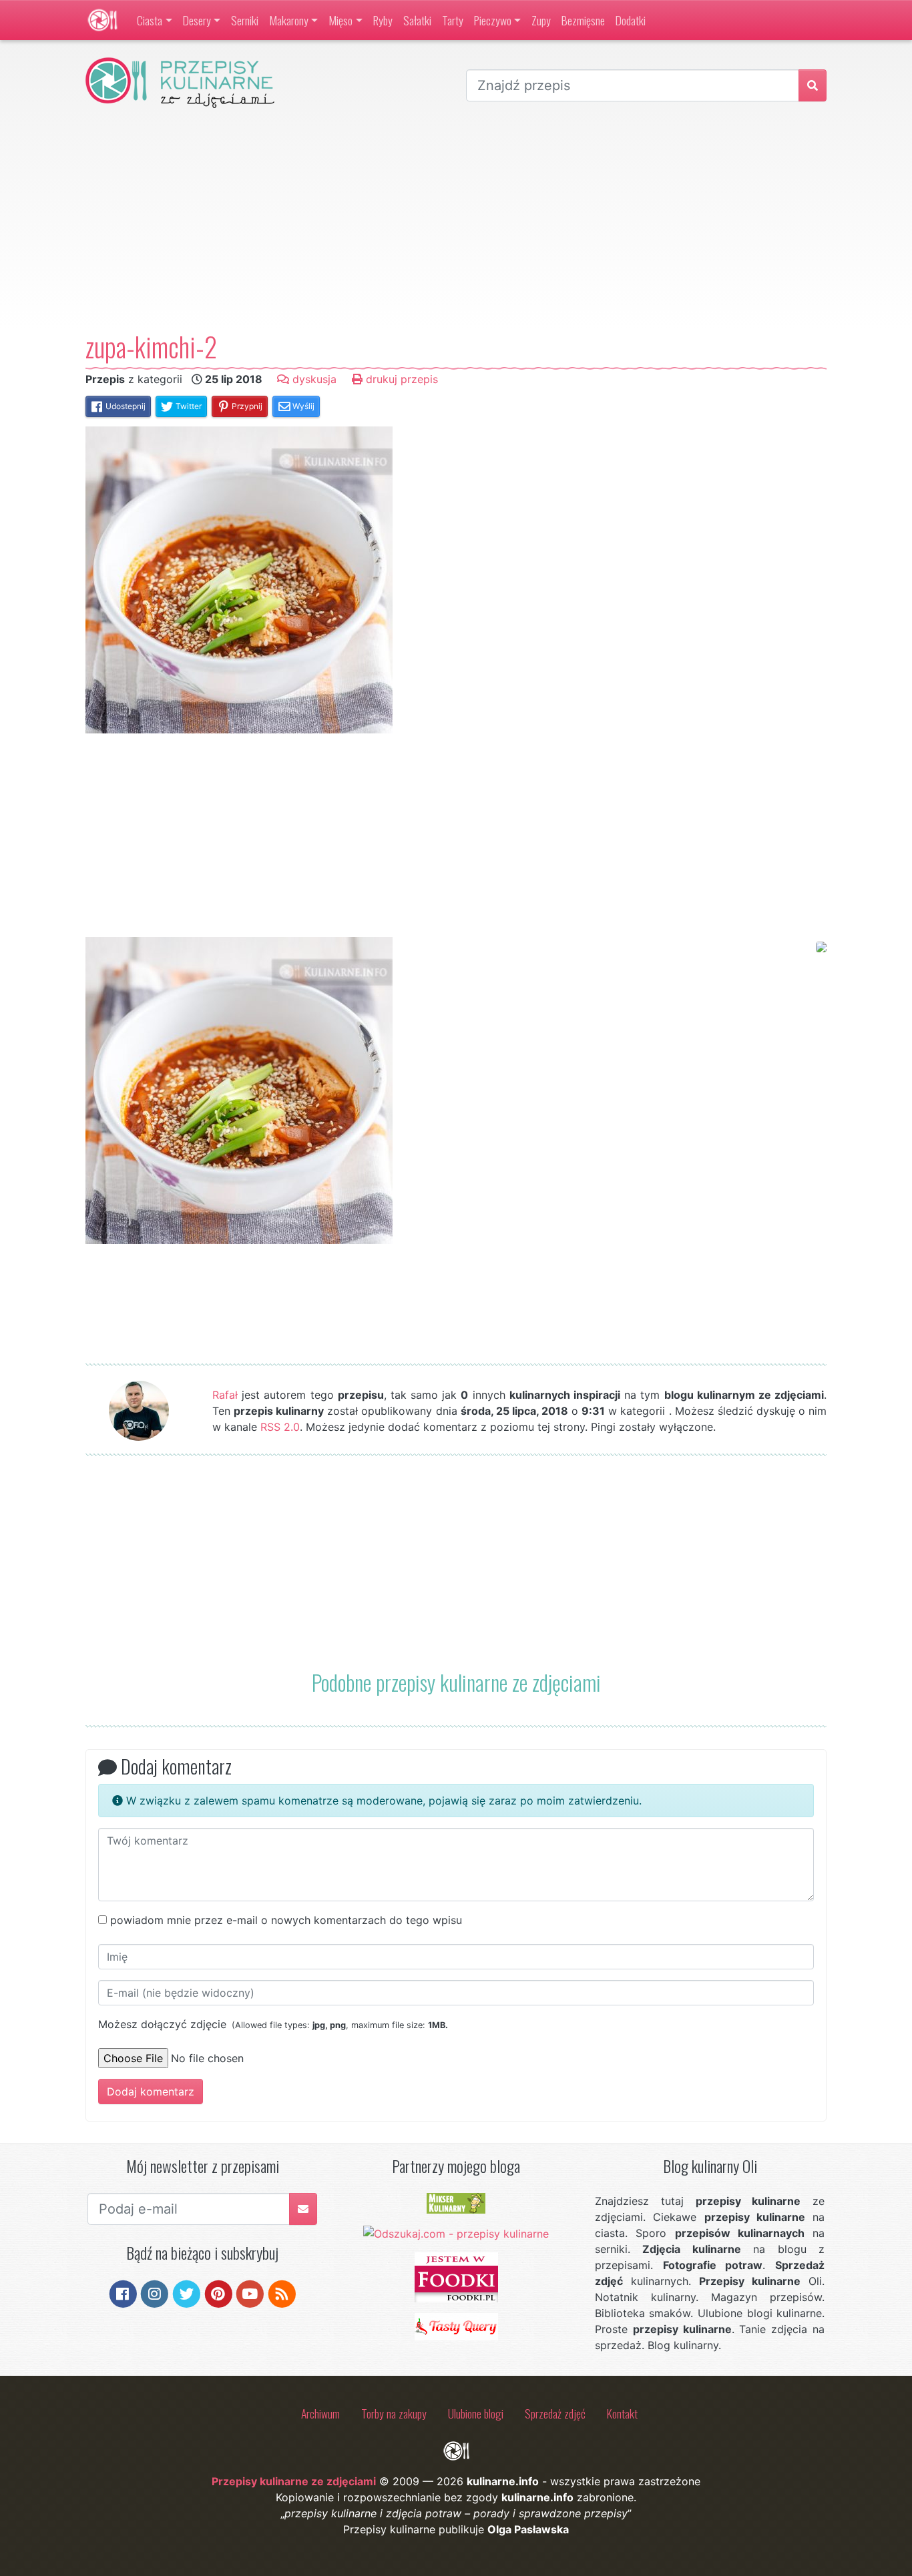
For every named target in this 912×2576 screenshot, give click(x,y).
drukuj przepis (400, 379)
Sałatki (417, 20)
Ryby (383, 20)
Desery (197, 20)
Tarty (453, 20)
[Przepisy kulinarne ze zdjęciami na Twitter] (187, 2293)
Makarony (289, 20)
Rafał (225, 1395)
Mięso (340, 20)
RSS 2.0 (280, 1427)
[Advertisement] (456, 220)
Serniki (245, 20)
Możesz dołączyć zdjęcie (273, 2024)
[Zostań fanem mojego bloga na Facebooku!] (123, 2293)
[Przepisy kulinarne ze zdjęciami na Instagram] (155, 2293)
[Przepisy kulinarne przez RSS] (282, 2293)
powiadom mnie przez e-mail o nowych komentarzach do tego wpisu (286, 1920)
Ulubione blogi (476, 2413)
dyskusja (313, 379)
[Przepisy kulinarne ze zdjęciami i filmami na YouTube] (250, 2293)
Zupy (541, 20)
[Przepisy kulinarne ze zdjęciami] (102, 20)
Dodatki (631, 20)
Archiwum (320, 2413)
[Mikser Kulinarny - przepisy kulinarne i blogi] (456, 2202)
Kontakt (622, 2413)
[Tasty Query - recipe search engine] (456, 2326)
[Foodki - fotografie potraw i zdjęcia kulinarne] (456, 2276)
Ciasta (150, 20)
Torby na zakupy (394, 2413)
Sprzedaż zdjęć (555, 2413)
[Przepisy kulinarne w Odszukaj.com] (456, 2232)
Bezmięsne (583, 20)
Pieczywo (493, 20)
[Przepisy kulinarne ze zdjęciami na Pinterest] (219, 2293)
